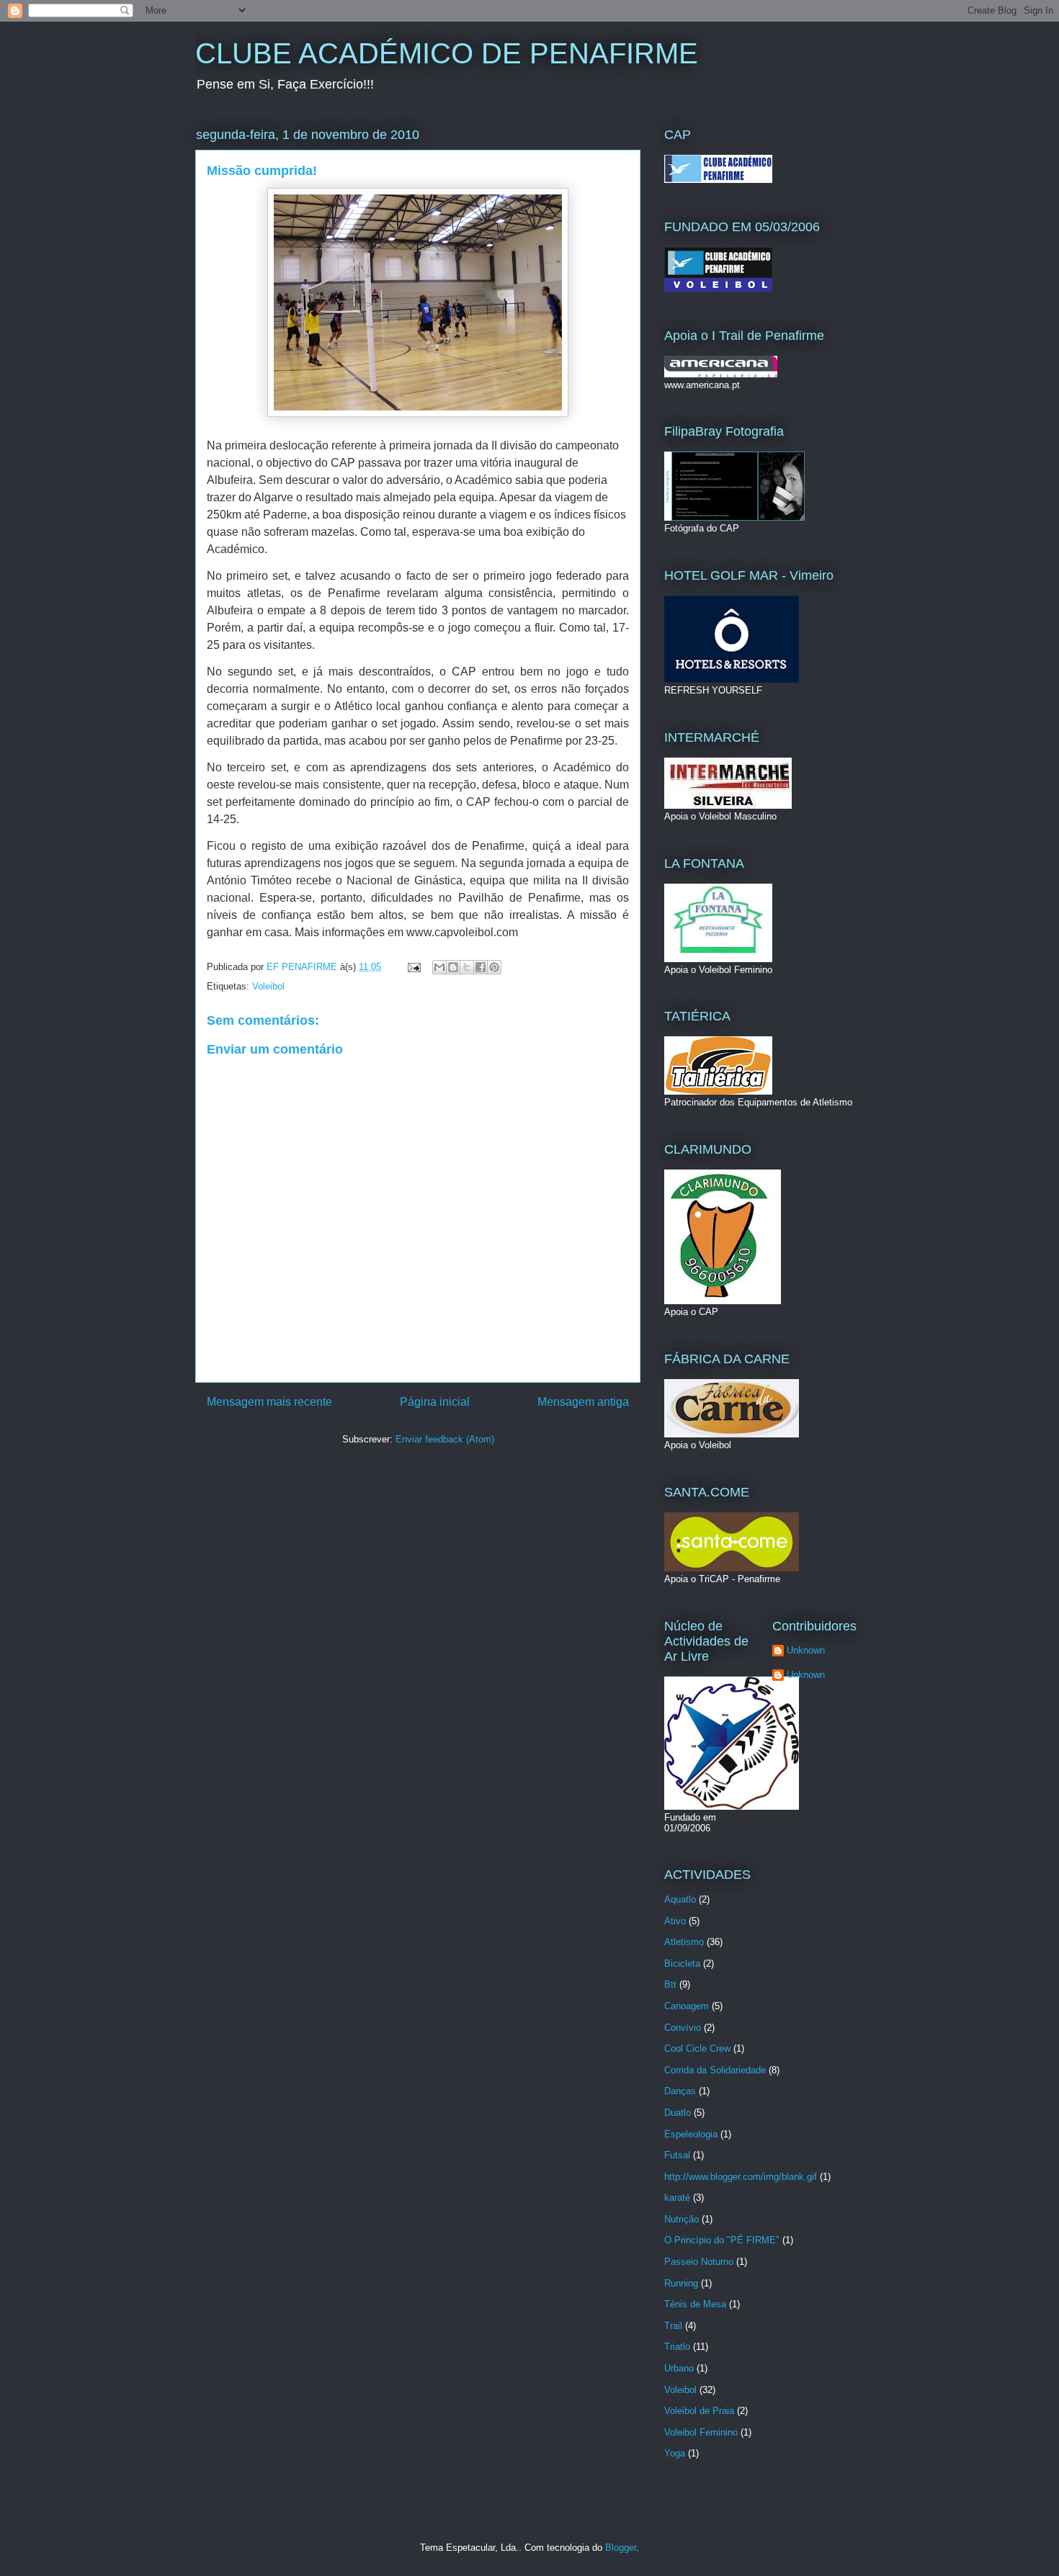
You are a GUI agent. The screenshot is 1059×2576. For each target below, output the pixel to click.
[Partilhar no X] (467, 967)
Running (681, 2283)
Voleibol (268, 986)
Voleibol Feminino (701, 2432)
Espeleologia (691, 2134)
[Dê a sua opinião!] (453, 967)
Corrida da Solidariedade (715, 2070)
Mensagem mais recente (269, 1402)
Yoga (675, 2453)
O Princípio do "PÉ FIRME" (722, 2240)
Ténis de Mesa (695, 2304)
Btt (670, 1984)
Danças (680, 2091)
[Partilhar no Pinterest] (494, 967)
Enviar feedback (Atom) (445, 1439)
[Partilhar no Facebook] (481, 967)
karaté (677, 2198)
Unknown (806, 1650)
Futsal (677, 2155)
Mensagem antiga (583, 1402)
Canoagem (687, 2006)
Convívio (683, 2028)
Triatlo (677, 2347)
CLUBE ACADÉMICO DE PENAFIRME (447, 53)
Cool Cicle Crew (697, 2048)
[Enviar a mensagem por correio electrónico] (413, 967)
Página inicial (435, 1402)
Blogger (621, 2548)
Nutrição (682, 2219)
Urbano (679, 2368)
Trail (673, 2326)
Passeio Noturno (699, 2262)
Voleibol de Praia (699, 2411)
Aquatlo (680, 1899)
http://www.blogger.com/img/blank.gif (741, 2177)
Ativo (675, 1921)
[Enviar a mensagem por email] (439, 967)
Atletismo (684, 1942)
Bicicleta (682, 1964)
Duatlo (678, 2113)
